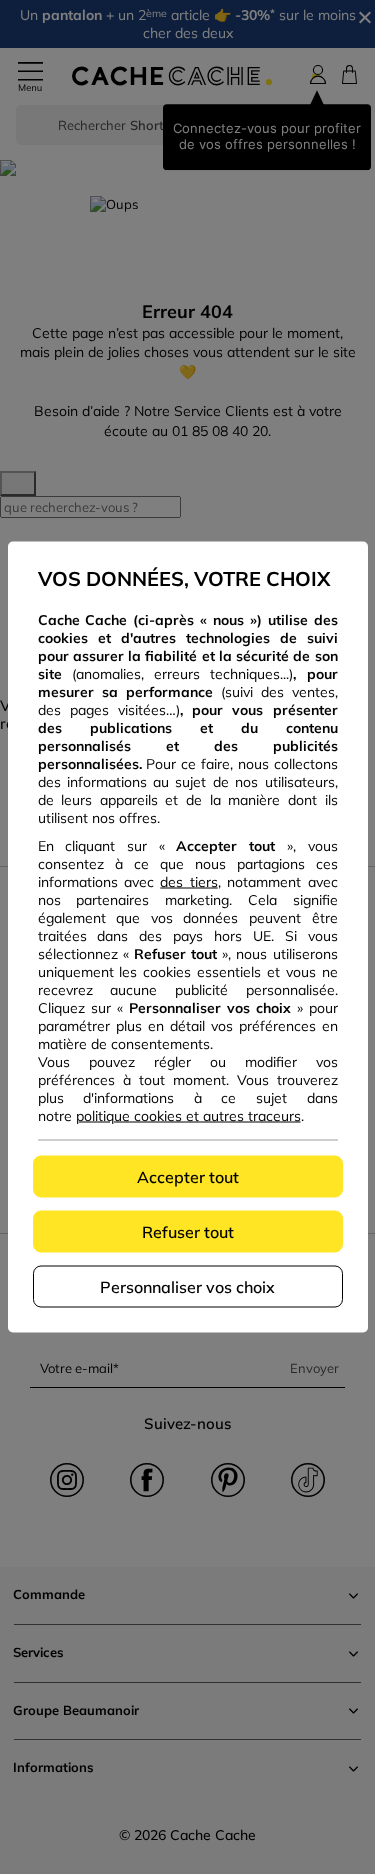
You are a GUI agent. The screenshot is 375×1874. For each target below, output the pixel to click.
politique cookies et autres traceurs (188, 1116)
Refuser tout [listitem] (188, 1232)
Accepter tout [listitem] (188, 1177)
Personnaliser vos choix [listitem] (187, 1287)
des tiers (188, 882)
